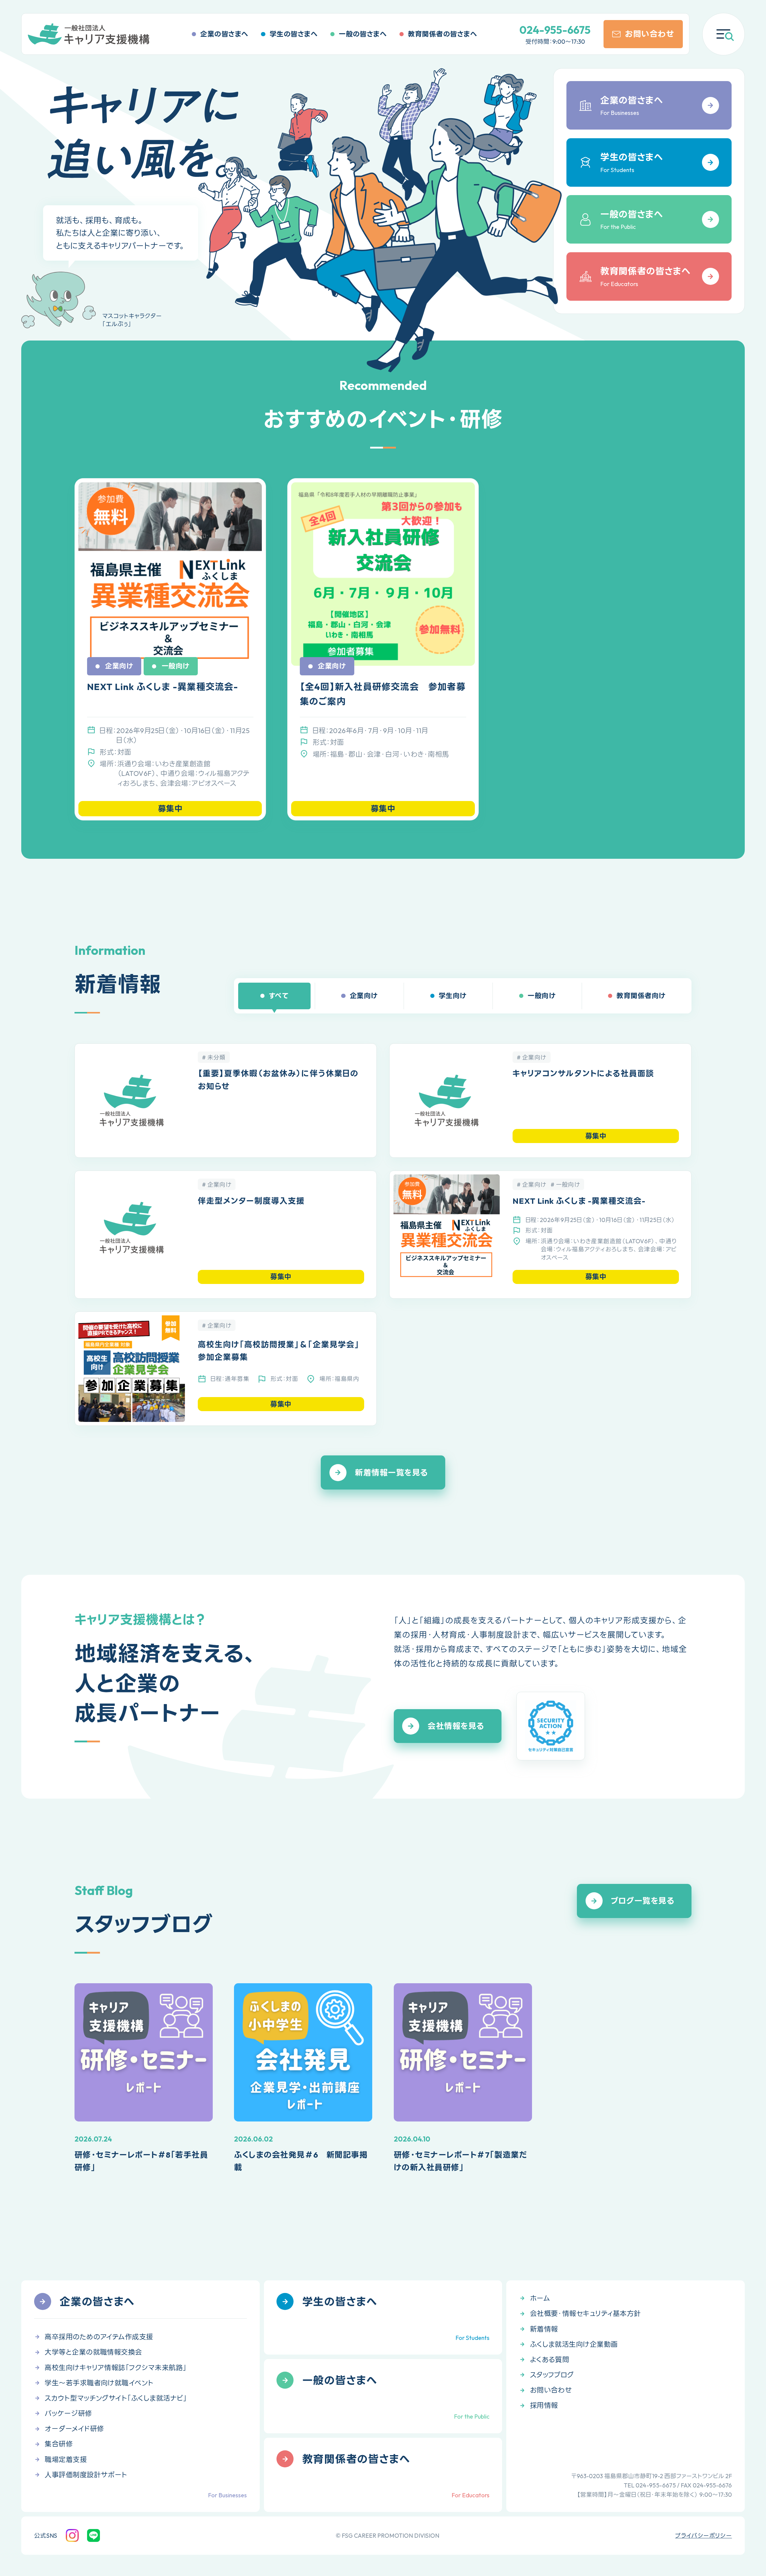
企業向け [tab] (364, 996)
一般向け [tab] (541, 996)
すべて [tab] (279, 996)
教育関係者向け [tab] (641, 996)
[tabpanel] (383, 1228)
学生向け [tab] (453, 996)
